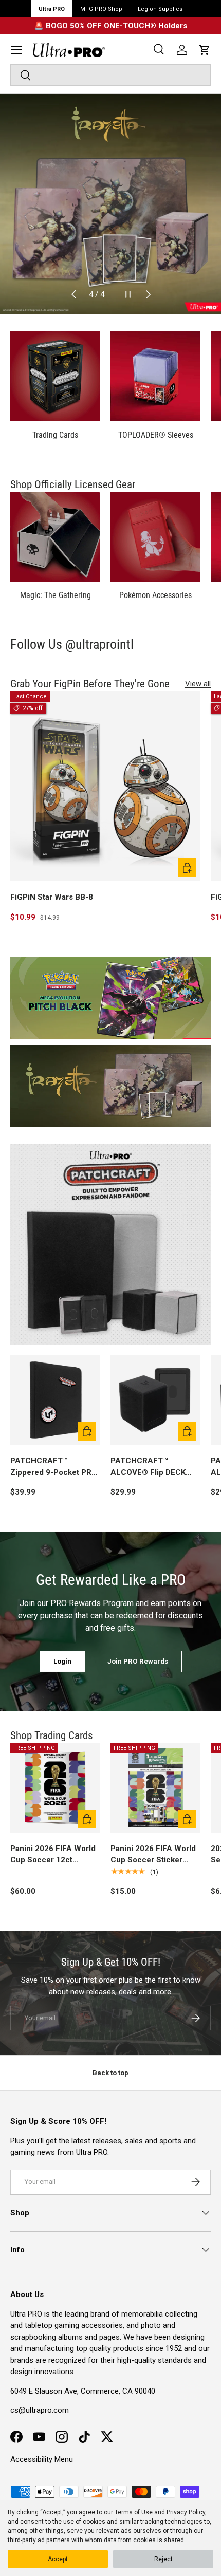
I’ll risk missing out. (163, 1339)
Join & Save (163, 1319)
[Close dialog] (209, 1227)
